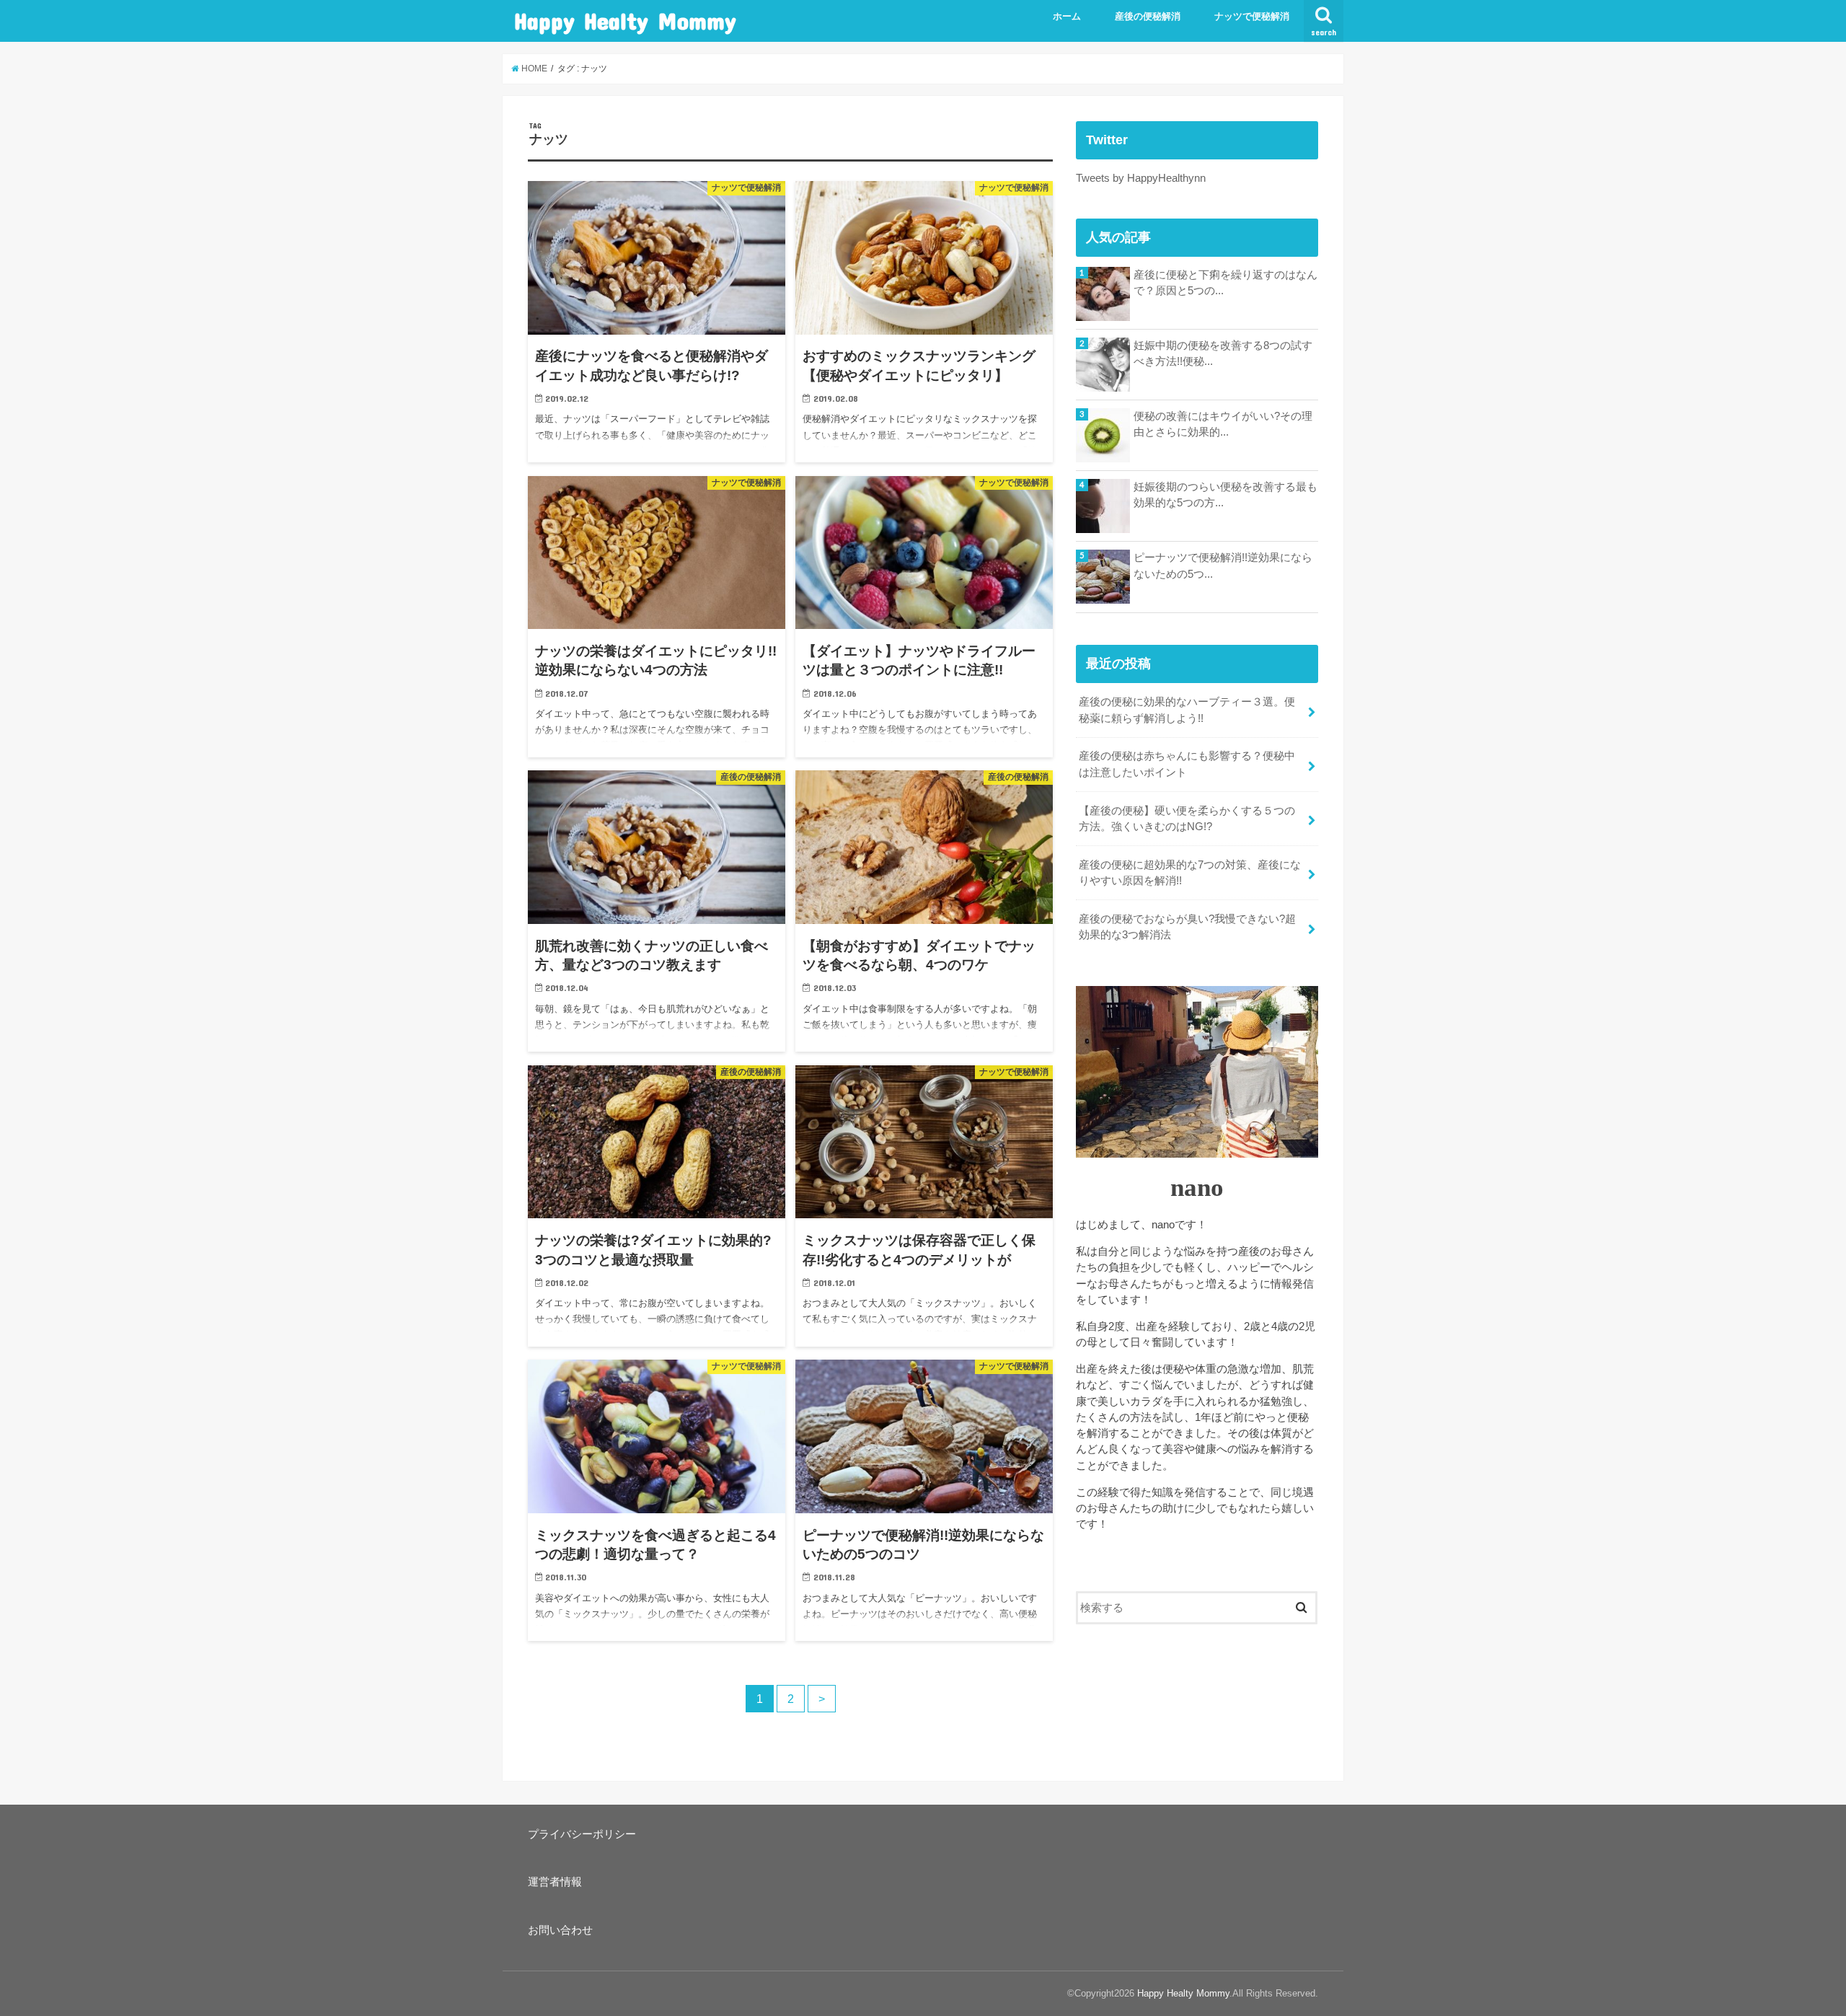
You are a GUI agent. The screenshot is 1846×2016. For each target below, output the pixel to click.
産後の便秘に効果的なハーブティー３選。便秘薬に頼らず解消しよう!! (1187, 710)
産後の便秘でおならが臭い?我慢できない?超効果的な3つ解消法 (1187, 927)
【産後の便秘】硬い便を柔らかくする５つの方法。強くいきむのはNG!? (1187, 819)
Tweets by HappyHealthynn (1141, 178)
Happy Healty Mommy (625, 21)
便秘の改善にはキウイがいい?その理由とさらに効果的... (1223, 424)
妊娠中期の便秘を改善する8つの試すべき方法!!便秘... (1223, 353)
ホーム (1067, 16)
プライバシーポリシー (582, 1834)
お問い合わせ (560, 1930)
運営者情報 (555, 1882)
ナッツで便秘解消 (1252, 16)
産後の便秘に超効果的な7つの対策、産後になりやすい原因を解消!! (1190, 873)
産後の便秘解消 (1148, 16)
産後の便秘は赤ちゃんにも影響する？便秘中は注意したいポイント (1187, 764)
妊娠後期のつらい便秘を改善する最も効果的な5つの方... (1225, 495)
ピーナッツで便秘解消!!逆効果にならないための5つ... (1223, 565)
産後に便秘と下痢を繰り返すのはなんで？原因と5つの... (1225, 283)
